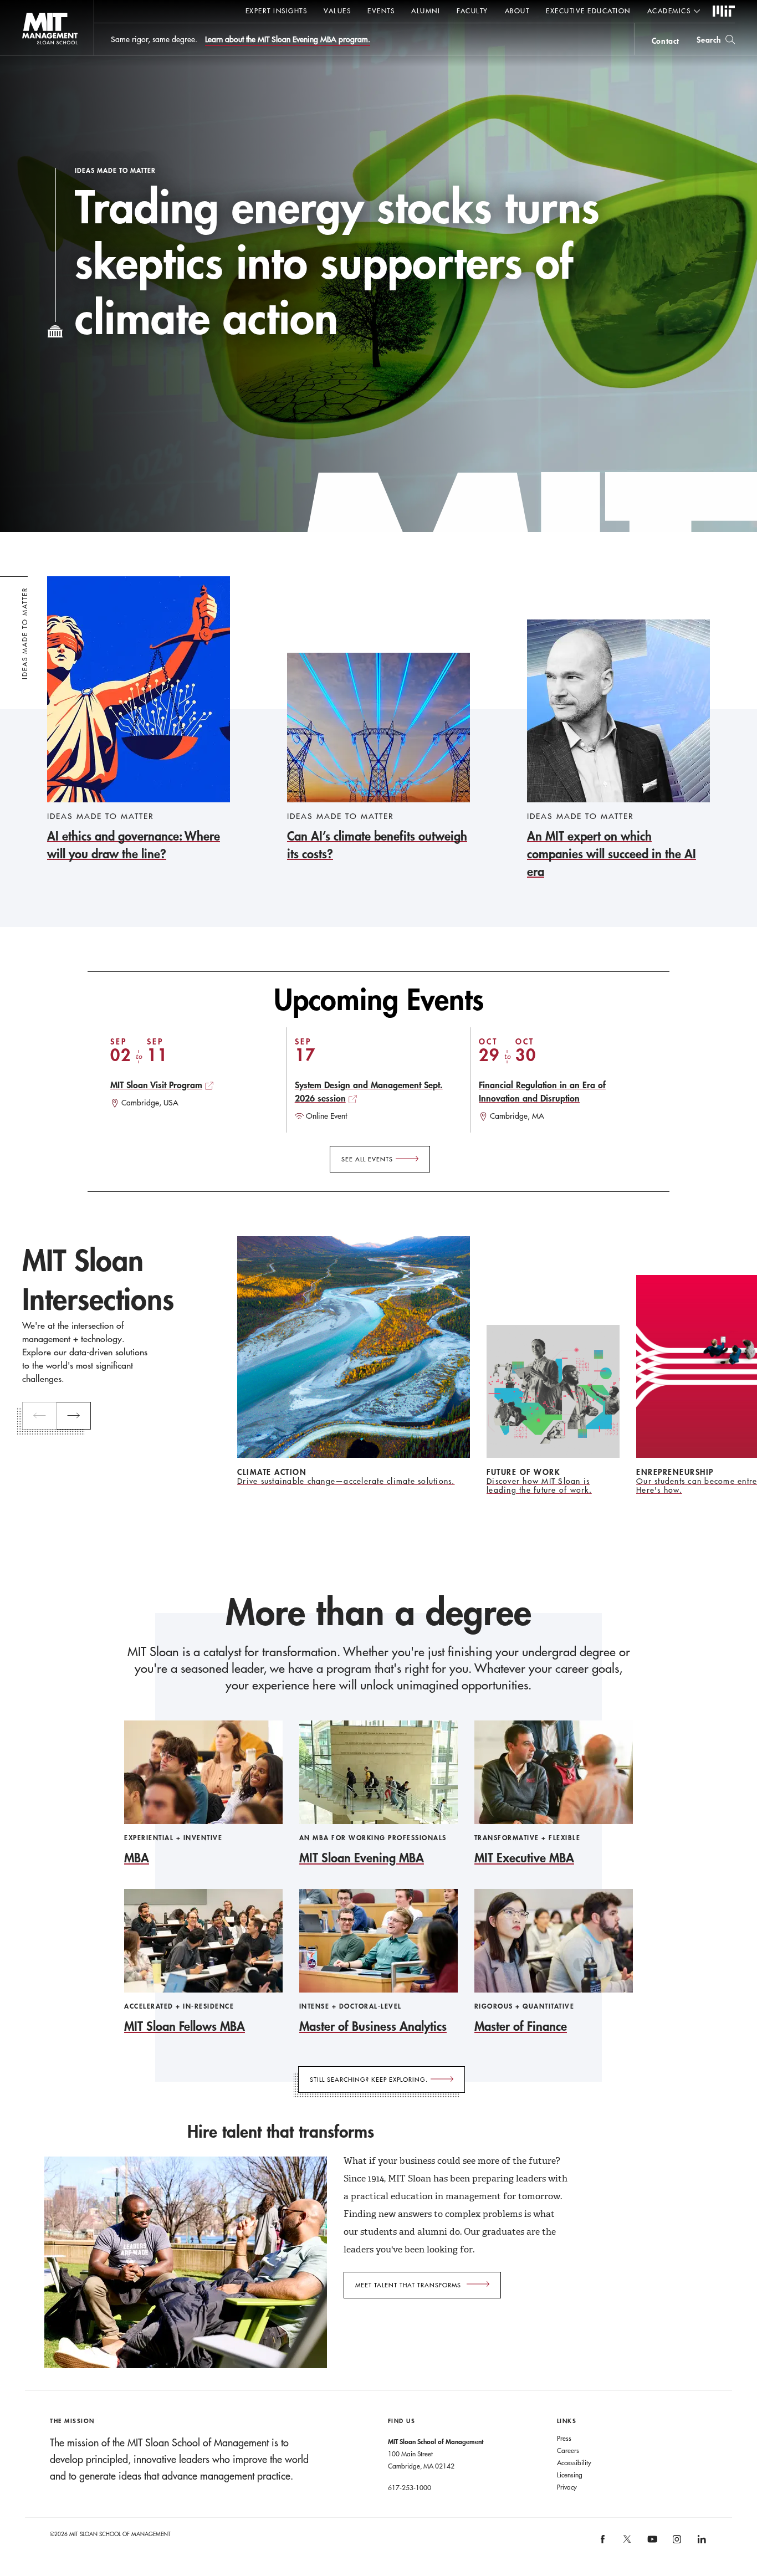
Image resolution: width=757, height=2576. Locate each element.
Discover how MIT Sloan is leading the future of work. (539, 1486)
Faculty (472, 11)
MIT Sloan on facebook (603, 2543)
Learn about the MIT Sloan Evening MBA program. (288, 39)
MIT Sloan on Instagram (676, 2543)
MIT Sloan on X (627, 2543)
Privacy (567, 2487)
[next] (74, 1416)
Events (381, 11)
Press (564, 2438)
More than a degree (378, 1612)
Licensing (570, 2475)
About (517, 11)
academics (669, 11)
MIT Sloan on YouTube (651, 2545)
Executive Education (588, 11)
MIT (724, 12)
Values (337, 11)
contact (666, 41)
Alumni (426, 11)
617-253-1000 (410, 2487)
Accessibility (574, 2462)
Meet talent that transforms (408, 2285)
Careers (568, 2450)
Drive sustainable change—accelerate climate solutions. (346, 1481)
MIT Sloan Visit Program (156, 1085)
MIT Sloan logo (28, 55)
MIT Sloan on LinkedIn (701, 2543)
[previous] (39, 1416)
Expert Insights (277, 11)
